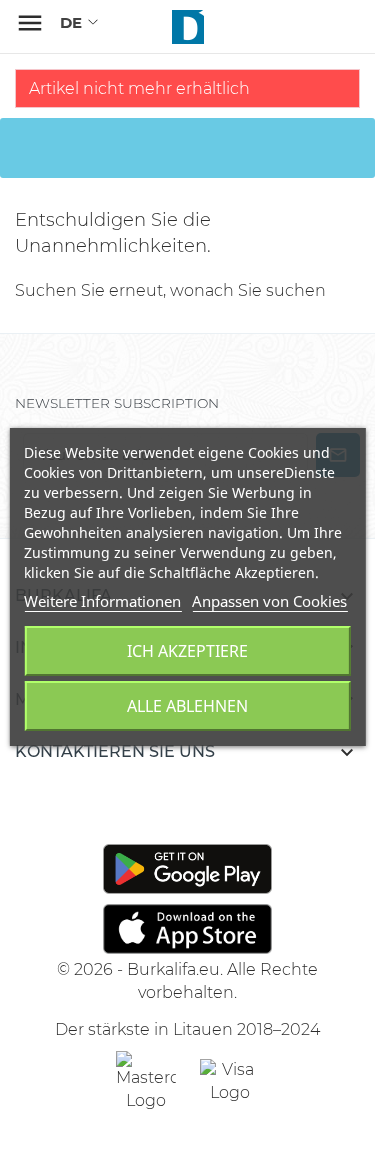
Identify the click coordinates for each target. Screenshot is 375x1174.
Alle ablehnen (187, 706)
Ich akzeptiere (187, 651)
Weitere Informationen (102, 601)
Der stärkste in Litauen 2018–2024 (187, 1029)
